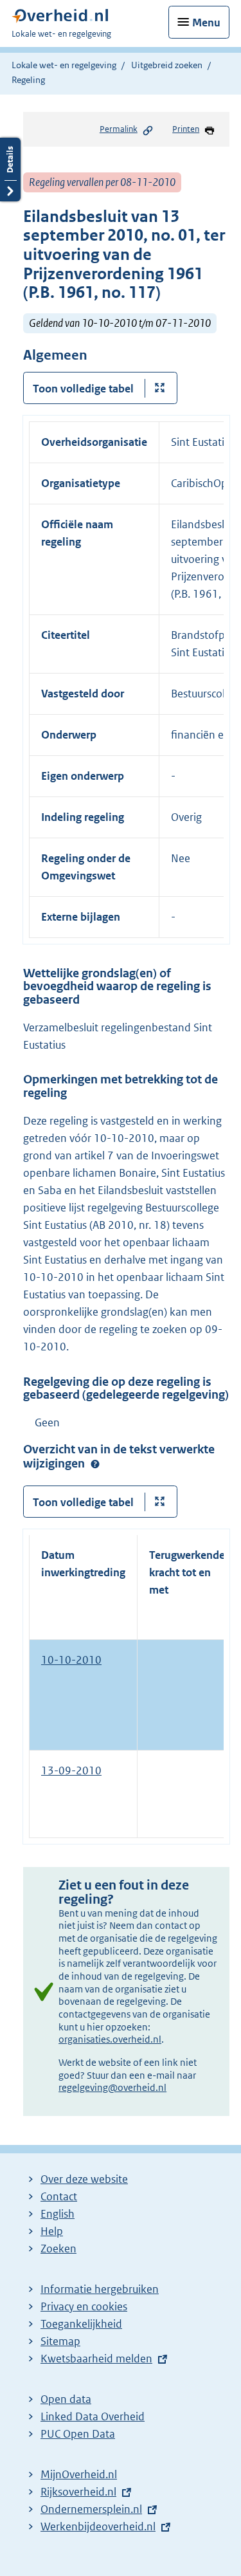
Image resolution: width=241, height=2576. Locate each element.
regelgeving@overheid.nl (112, 2087)
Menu (206, 23)
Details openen (10, 170)
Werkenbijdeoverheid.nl (98, 2526)
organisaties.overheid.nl (110, 2039)
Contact (59, 2196)
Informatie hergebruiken (100, 2289)
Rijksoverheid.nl (78, 2492)
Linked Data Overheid (93, 2416)
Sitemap (60, 2341)
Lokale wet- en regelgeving (64, 65)
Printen (186, 129)
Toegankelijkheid (81, 2324)
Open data (66, 2399)
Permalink (119, 129)
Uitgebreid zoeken (167, 65)
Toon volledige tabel (83, 389)
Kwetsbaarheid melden (96, 2359)
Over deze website (84, 2179)
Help (52, 2231)
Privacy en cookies (84, 2306)
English (58, 2214)
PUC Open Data (78, 2434)
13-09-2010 (71, 1771)
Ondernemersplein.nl (91, 2509)
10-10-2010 (71, 1660)
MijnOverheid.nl (79, 2474)
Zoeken (58, 2249)
